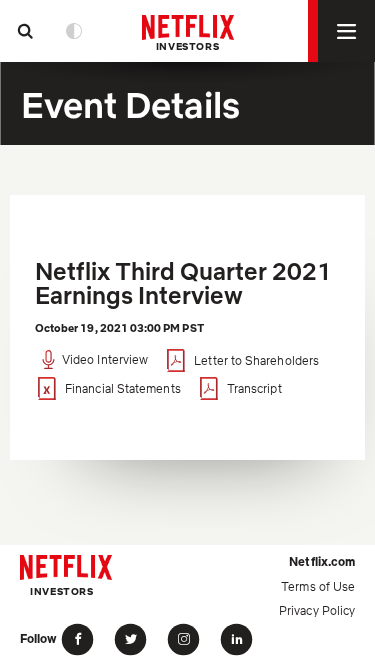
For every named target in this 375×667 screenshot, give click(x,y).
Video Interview (105, 361)
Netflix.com (322, 561)
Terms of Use (318, 586)
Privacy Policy (317, 610)
